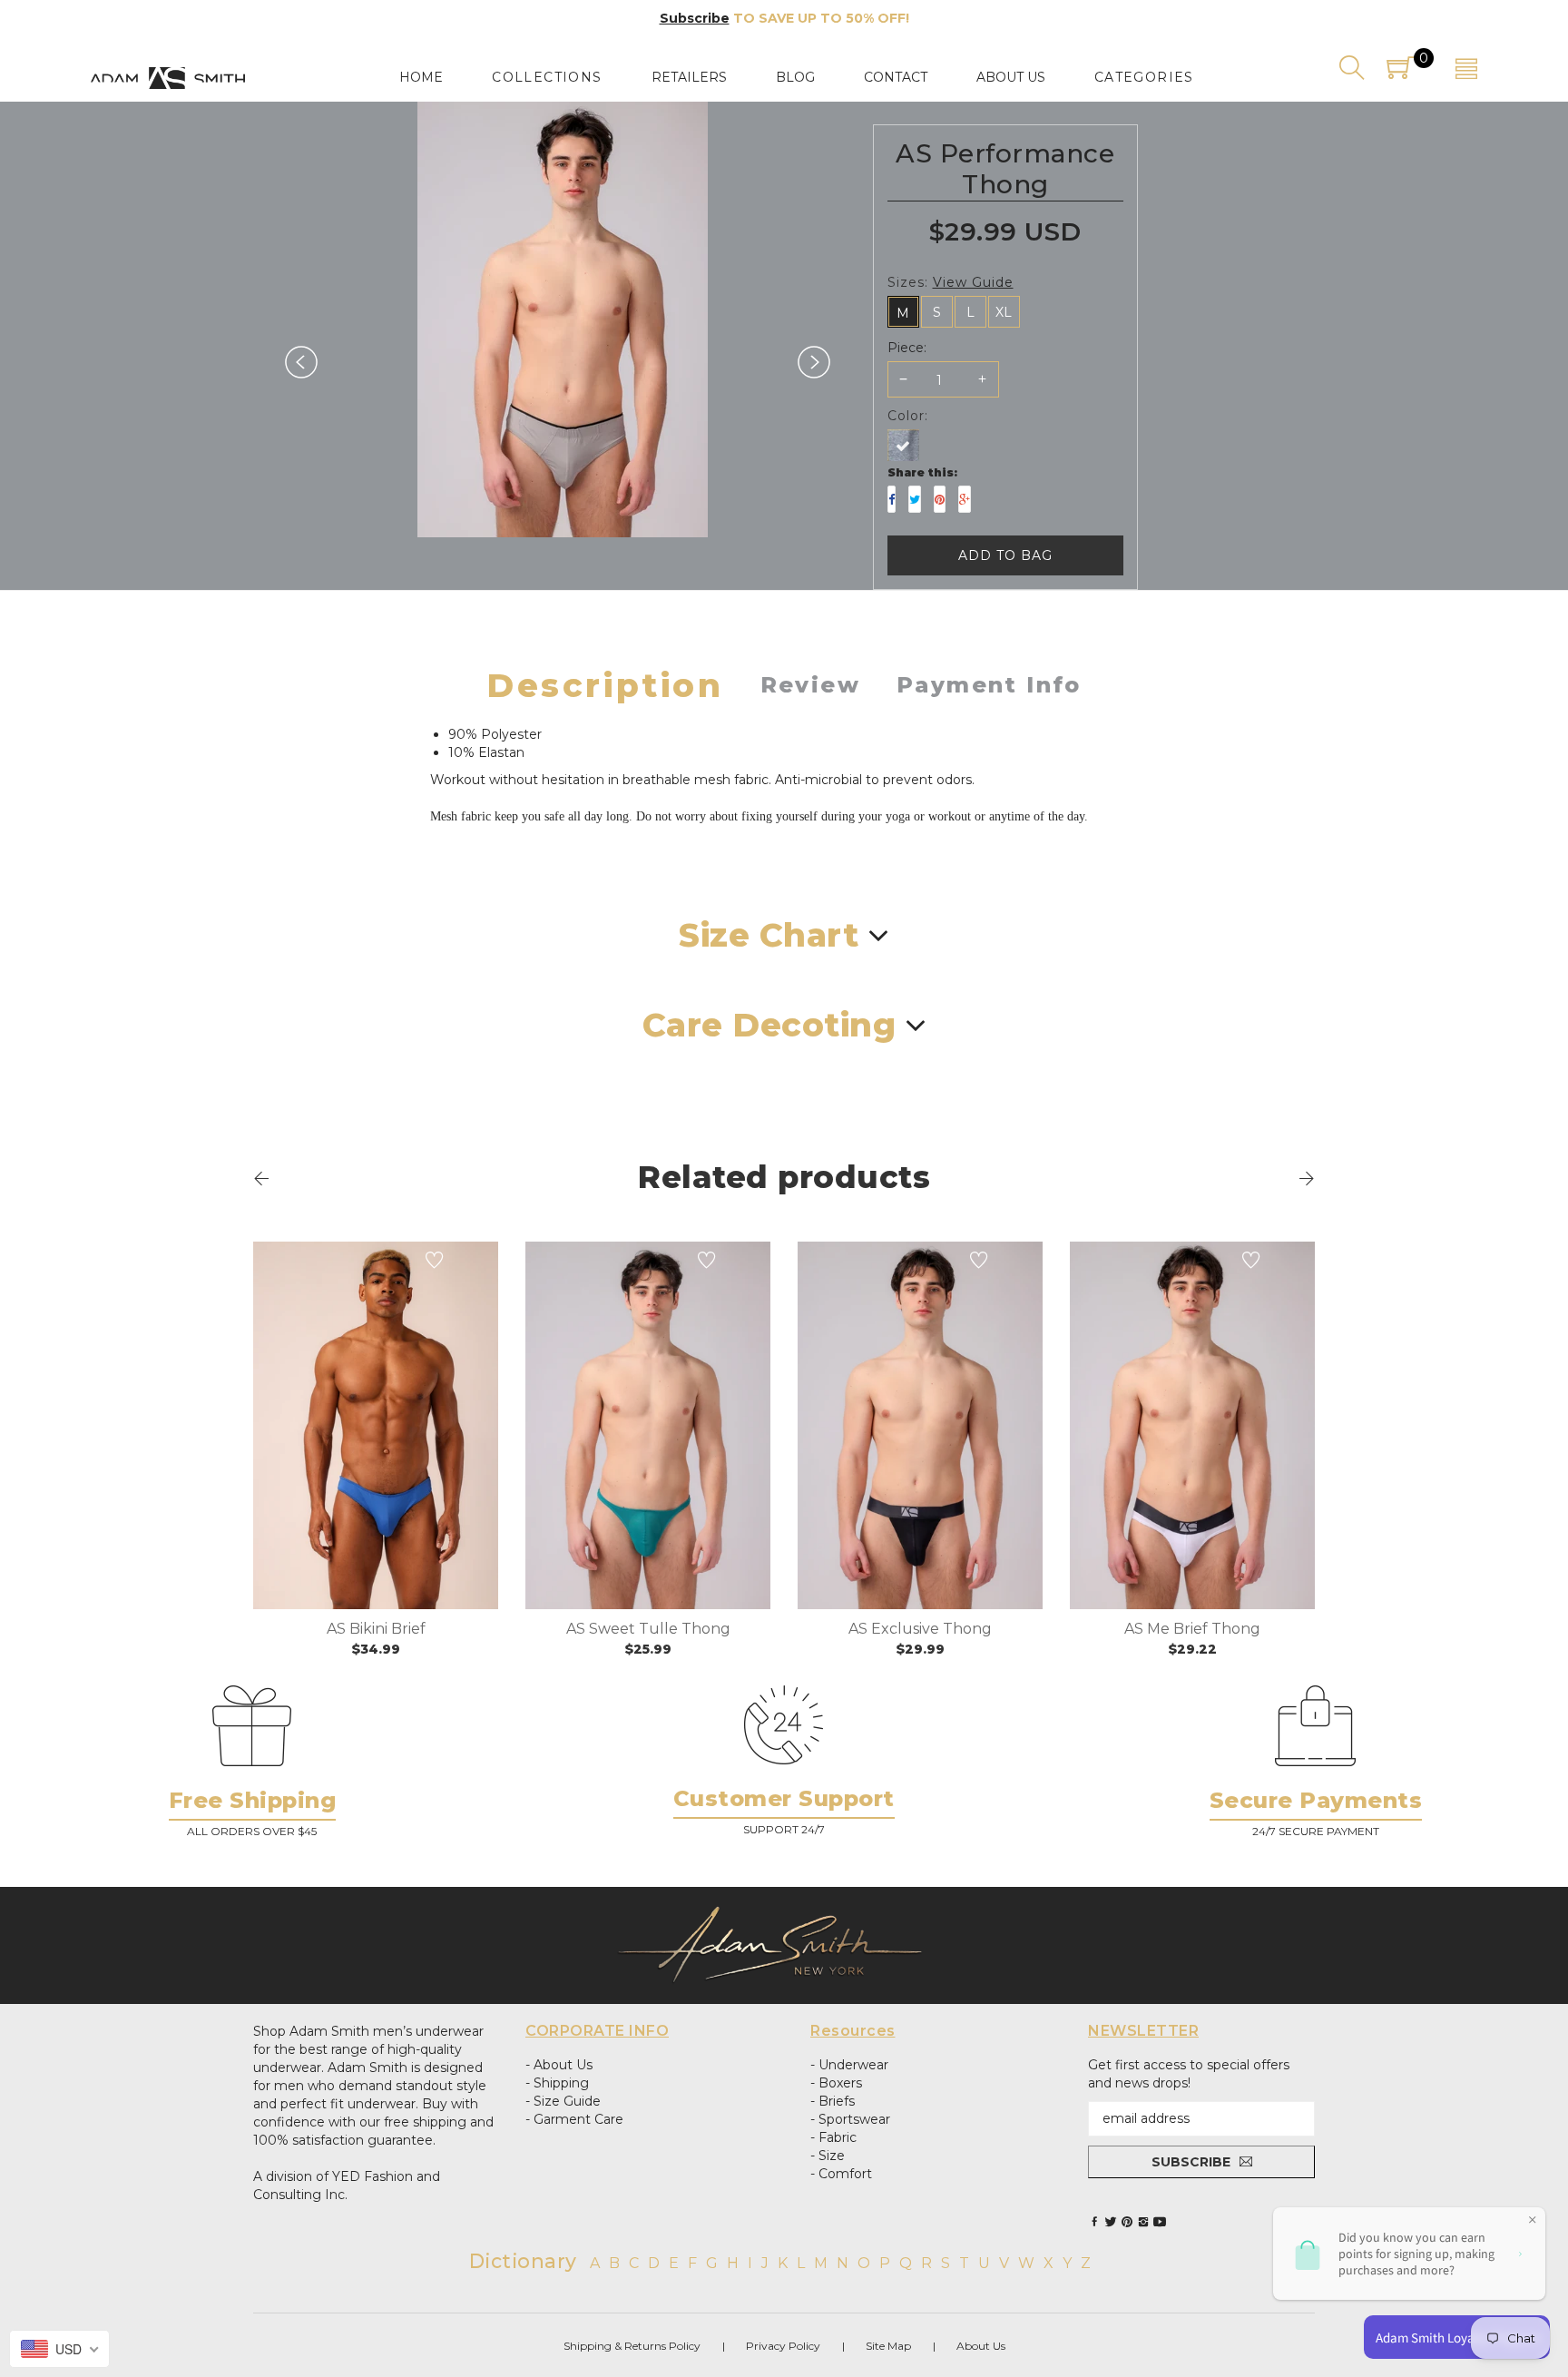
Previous (301, 362)
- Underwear (849, 2065)
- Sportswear (850, 2119)
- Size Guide (563, 2101)
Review (810, 685)
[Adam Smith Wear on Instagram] (1143, 2222)
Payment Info (989, 685)
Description (605, 685)
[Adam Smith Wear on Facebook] (1094, 2222)
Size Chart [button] (769, 935)
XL (1004, 312)
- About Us (559, 2065)
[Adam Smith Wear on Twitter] (1111, 2222)
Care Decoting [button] (769, 1025)
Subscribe (695, 18)
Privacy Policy (783, 2346)
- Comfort (841, 2174)
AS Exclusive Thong (920, 1629)
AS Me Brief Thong (1192, 1629)
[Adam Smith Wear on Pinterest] (1127, 2222)
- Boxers (836, 2083)
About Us (981, 2346)
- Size (828, 2156)
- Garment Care (574, 2119)
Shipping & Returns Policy (632, 2346)
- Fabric (833, 2137)
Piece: (907, 348)
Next (814, 362)
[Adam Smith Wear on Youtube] (1160, 2222)
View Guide (973, 282)
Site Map (888, 2346)
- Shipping (557, 2083)
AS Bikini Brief (376, 1629)
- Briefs (833, 2101)
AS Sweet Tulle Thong (648, 1629)
